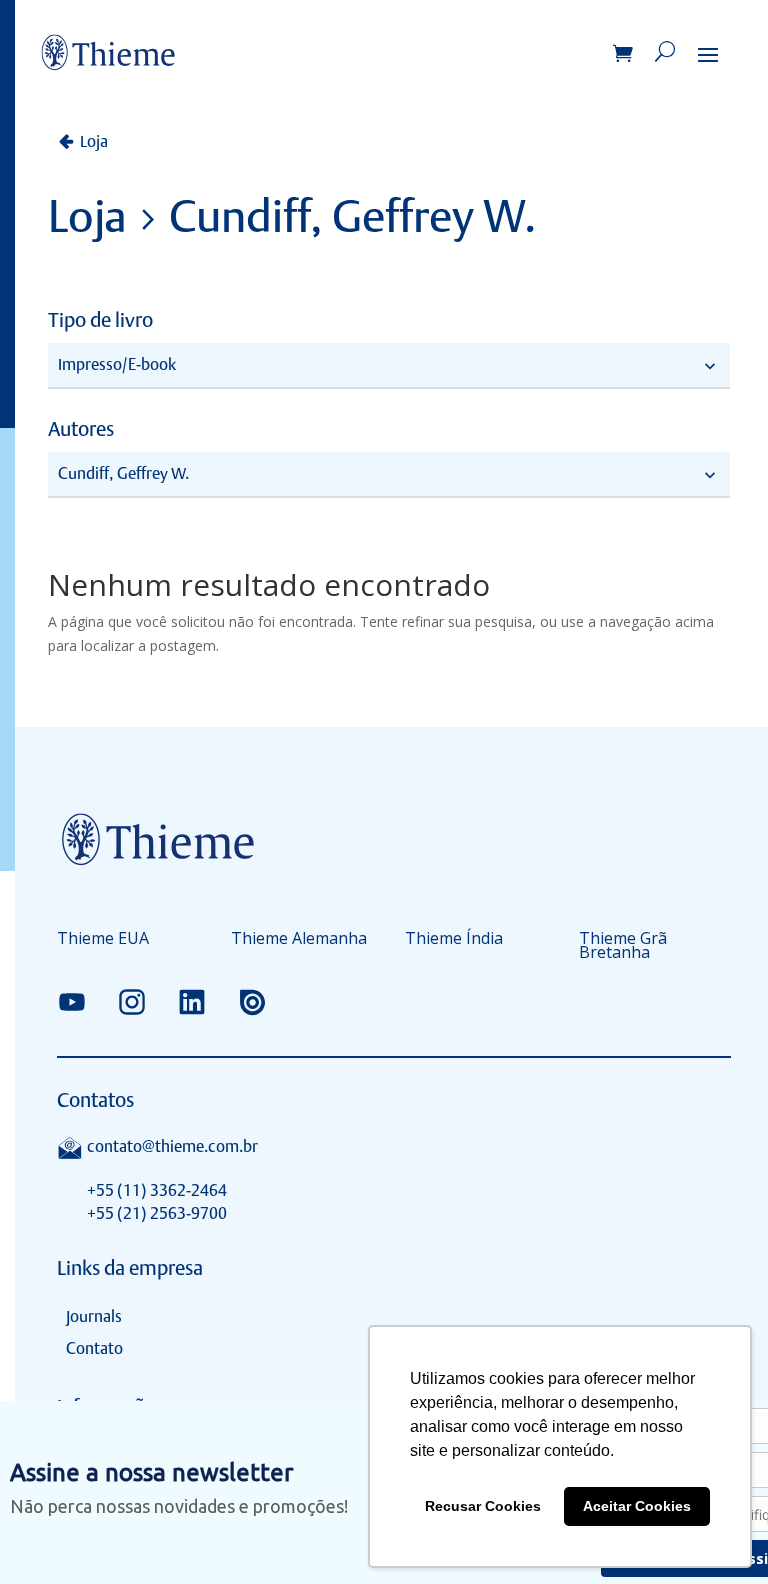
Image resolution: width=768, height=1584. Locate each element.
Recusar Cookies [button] (483, 1506)
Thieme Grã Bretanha (623, 947)
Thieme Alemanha (299, 940)
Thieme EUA (103, 940)
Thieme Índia (454, 940)
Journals (94, 1316)
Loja (94, 141)
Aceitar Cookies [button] (637, 1506)
